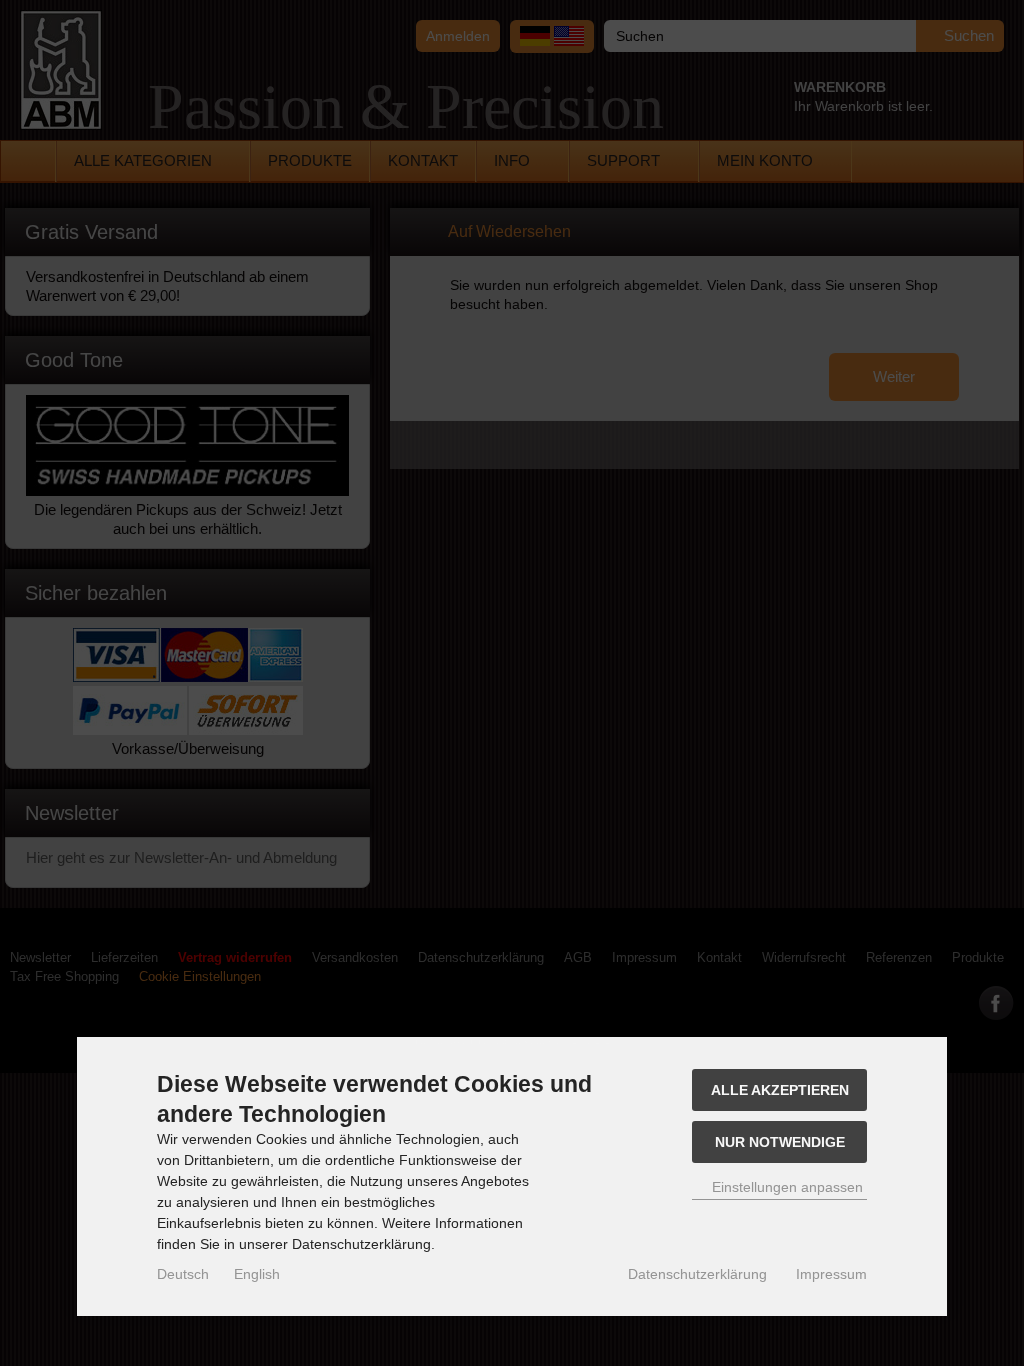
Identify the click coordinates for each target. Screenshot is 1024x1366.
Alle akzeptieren (780, 1090)
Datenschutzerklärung (697, 1274)
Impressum (831, 1274)
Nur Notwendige (780, 1142)
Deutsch (183, 1274)
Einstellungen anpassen (785, 1187)
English (257, 1274)
